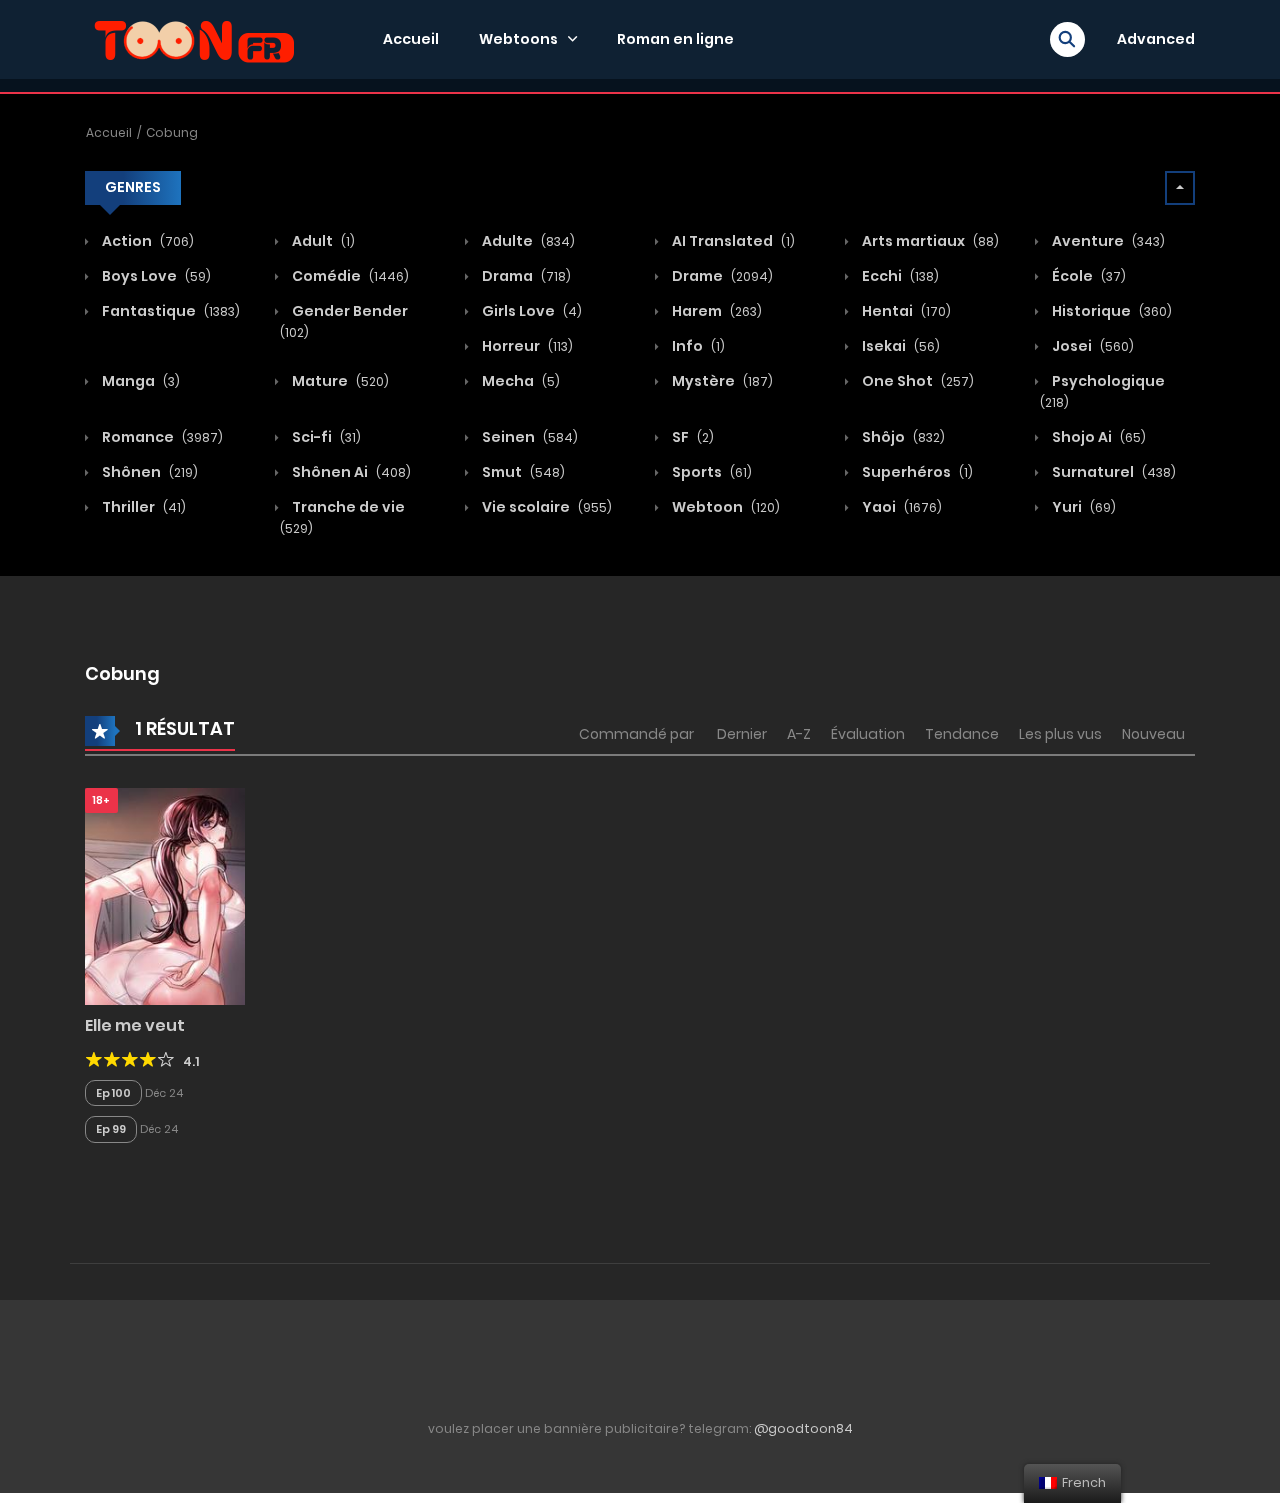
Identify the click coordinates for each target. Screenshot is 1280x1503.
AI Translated (732, 241)
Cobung (172, 132)
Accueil (411, 39)
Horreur (526, 346)
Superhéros (916, 472)
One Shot (916, 381)
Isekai (899, 346)
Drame (721, 276)
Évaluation (868, 734)
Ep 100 (113, 1093)
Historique (1110, 311)
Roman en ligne (675, 39)
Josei (1091, 346)
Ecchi (899, 276)
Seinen (528, 437)
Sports (710, 472)
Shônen (148, 472)
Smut (522, 472)
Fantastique (169, 311)
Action (146, 241)
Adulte (527, 241)
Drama (525, 276)
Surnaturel (1112, 472)
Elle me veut (135, 1025)
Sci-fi (325, 437)
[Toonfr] (194, 38)
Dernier (742, 734)
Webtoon (724, 507)
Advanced (1156, 39)
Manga (139, 381)
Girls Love (530, 311)
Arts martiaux (929, 241)
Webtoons (518, 39)
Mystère (721, 381)
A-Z (799, 734)
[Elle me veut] (165, 895)
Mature (339, 381)
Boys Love (155, 276)
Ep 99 (111, 1129)
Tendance (962, 734)
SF (691, 437)
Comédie (349, 276)
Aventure (1107, 241)
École (1087, 276)
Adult (322, 241)
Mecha (519, 381)
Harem (715, 311)
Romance (161, 437)
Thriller (142, 507)
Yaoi (900, 507)
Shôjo (902, 437)
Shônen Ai (350, 472)
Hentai (905, 311)
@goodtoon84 (803, 1428)
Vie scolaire (545, 507)
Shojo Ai (1097, 437)
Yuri (1082, 507)
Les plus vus (1060, 734)
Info (697, 346)
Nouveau (1153, 734)
